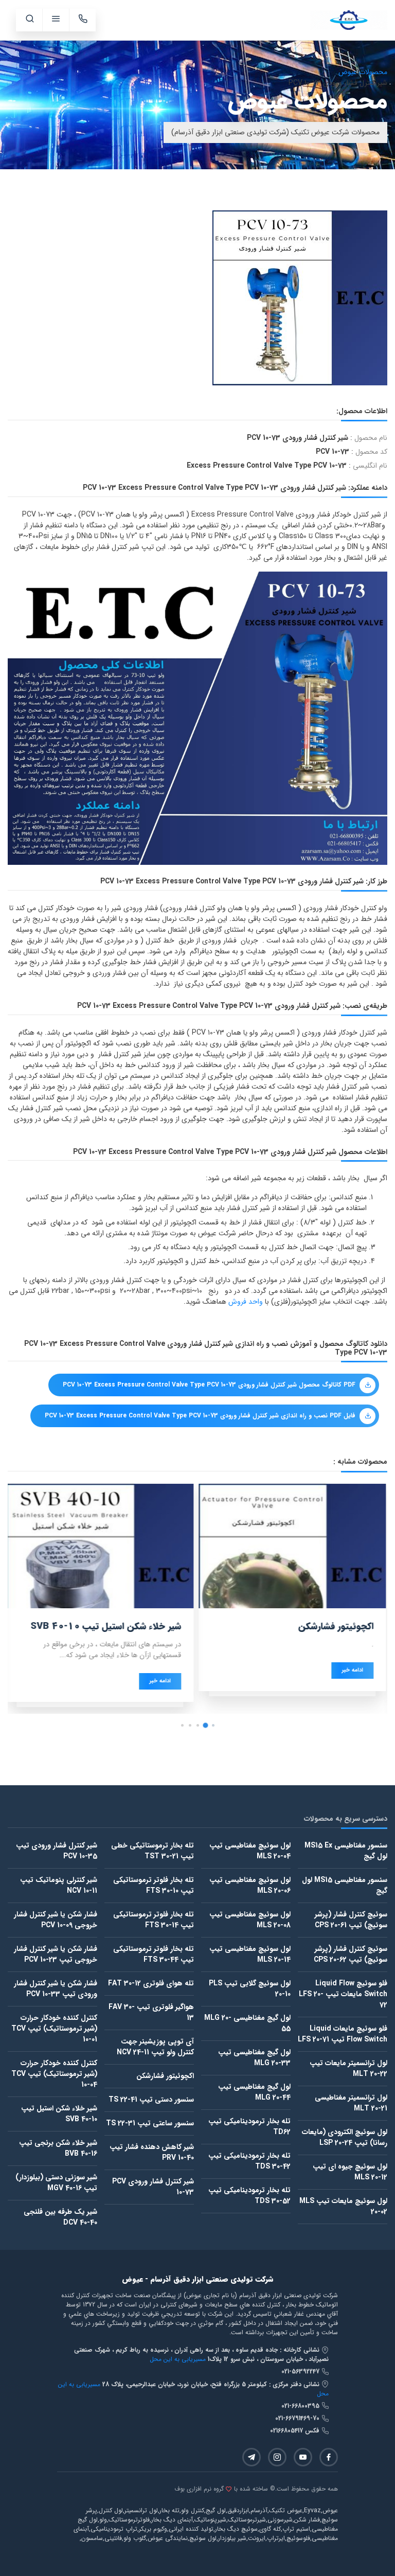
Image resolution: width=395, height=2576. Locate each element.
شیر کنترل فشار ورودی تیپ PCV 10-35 (57, 1851)
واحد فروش (246, 1302)
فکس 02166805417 (296, 2431)
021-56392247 (301, 2371)
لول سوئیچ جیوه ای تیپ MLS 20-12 (350, 2172)
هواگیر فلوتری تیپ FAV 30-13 (151, 2012)
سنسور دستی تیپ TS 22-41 (151, 2100)
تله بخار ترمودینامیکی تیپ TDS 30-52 (249, 2196)
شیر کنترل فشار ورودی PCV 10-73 (153, 2187)
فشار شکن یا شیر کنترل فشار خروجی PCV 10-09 (56, 1920)
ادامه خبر (354, 1670)
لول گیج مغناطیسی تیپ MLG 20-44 (254, 2092)
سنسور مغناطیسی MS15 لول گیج (345, 1885)
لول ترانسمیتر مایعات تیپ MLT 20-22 (348, 2068)
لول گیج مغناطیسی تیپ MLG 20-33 (254, 2058)
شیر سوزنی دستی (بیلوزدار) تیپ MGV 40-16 (56, 2183)
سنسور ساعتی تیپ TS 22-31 (150, 2123)
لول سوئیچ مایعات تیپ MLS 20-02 (343, 2206)
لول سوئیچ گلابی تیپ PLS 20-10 (250, 1989)
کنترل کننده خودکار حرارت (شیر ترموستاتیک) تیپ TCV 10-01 (54, 2029)
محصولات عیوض (363, 72)
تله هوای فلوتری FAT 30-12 (151, 1983)
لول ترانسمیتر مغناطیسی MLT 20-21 (351, 2103)
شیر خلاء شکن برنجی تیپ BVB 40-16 (58, 2148)
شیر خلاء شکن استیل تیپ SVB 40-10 (59, 2114)
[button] (213, 1725)
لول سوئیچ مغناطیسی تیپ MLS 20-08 (250, 1920)
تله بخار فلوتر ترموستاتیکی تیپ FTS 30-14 (154, 1920)
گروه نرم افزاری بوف (199, 2489)
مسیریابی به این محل (178, 2359)
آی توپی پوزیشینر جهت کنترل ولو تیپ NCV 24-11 (155, 2047)
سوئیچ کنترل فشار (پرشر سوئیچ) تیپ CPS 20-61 (351, 1920)
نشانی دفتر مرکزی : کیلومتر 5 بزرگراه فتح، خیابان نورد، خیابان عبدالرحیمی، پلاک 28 (212, 2384)
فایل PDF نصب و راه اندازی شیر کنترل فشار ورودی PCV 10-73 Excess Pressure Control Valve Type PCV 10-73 (200, 1416)
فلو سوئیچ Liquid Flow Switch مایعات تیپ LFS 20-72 (343, 1994)
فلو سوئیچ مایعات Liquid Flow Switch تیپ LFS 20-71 (343, 2034)
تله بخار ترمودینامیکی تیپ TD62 (249, 2127)
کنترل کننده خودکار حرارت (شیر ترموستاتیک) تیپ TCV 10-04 (54, 2074)
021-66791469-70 (298, 2418)
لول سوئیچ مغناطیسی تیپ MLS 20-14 (250, 1954)
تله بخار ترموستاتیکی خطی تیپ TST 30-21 (152, 1851)
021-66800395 (301, 2406)
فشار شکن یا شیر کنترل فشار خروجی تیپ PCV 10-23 (56, 1954)
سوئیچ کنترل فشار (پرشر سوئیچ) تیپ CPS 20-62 (351, 1954)
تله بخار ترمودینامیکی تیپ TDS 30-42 (249, 2161)
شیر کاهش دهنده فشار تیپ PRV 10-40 (152, 2152)
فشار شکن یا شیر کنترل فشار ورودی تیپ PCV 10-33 (56, 1989)
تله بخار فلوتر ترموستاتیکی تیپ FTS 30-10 (154, 1885)
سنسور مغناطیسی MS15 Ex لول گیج (346, 1851)
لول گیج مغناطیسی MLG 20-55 (247, 2023)
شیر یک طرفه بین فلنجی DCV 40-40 (60, 2217)
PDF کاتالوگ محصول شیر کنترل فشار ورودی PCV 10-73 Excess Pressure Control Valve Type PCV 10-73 (209, 1385)
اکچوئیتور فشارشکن (165, 2076)
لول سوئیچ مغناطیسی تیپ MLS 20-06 (250, 1885)
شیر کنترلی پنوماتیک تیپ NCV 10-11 (59, 1885)
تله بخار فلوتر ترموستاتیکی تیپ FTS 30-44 (154, 1954)
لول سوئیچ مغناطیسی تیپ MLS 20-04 (250, 1851)
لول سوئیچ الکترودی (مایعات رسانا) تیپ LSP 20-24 (345, 2137)
